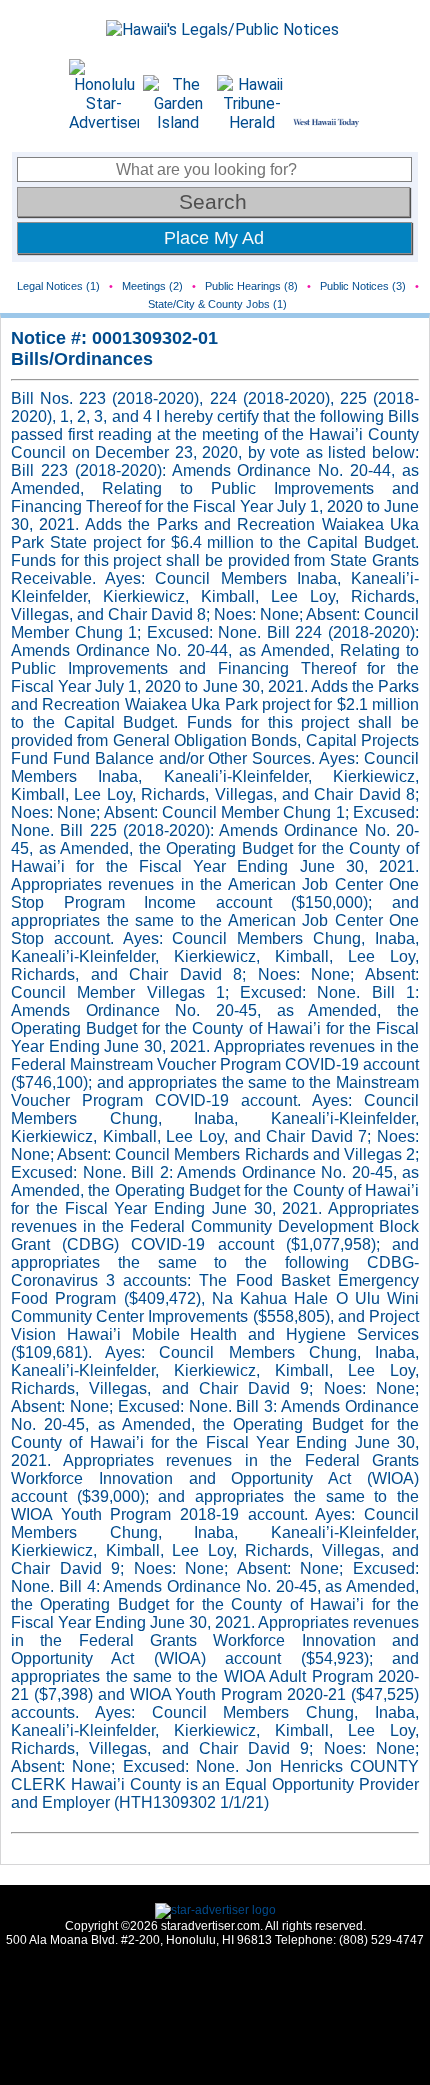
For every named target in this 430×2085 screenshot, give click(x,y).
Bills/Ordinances (82, 359)
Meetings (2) (152, 286)
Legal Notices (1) (58, 286)
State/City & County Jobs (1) (217, 304)
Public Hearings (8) (251, 286)
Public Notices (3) (363, 286)
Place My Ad (214, 238)
